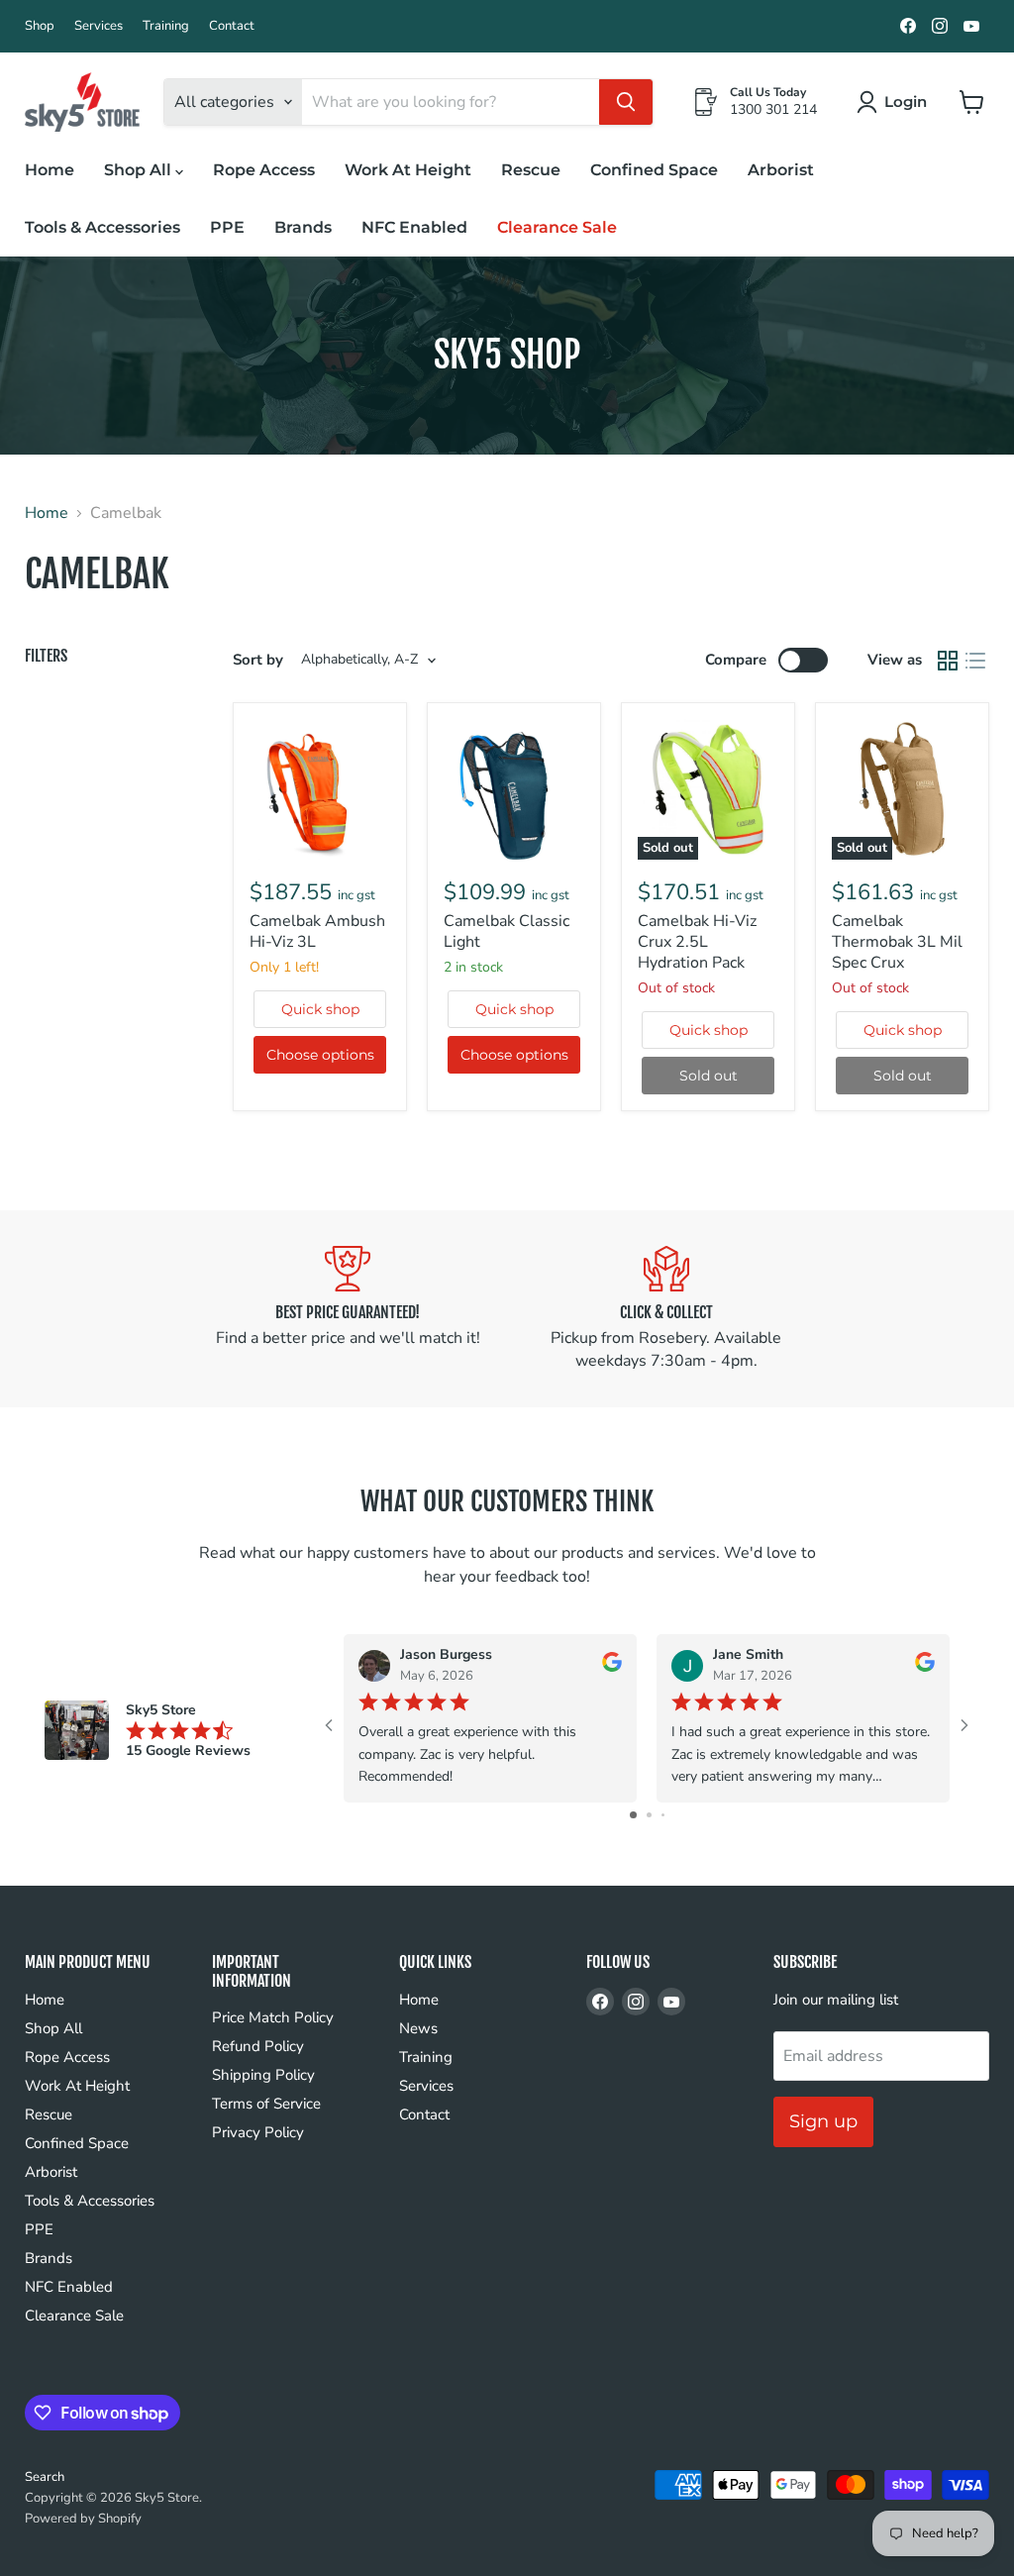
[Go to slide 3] (663, 1815)
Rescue (531, 170)
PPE (227, 227)
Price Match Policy (273, 2017)
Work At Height (408, 170)
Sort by (258, 660)
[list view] (975, 661)
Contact (232, 26)
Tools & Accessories (102, 227)
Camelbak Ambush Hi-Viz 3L (317, 931)
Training (166, 26)
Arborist (781, 170)
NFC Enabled (414, 227)
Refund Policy (258, 2046)
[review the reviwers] (612, 1667)
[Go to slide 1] (633, 1815)
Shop (40, 26)
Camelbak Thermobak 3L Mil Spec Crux (897, 942)
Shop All (140, 170)
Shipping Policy (263, 2075)
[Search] (626, 102)
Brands (303, 227)
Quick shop (320, 1009)
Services (99, 26)
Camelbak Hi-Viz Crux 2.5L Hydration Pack (697, 942)
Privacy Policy (258, 2132)
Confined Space (654, 170)
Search (45, 2477)
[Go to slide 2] (649, 1815)
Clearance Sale (557, 227)
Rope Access (264, 170)
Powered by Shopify (83, 2519)
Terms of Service (266, 2104)
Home (50, 170)
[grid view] (948, 661)
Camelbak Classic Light (507, 931)
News (418, 2028)
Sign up (823, 2121)
